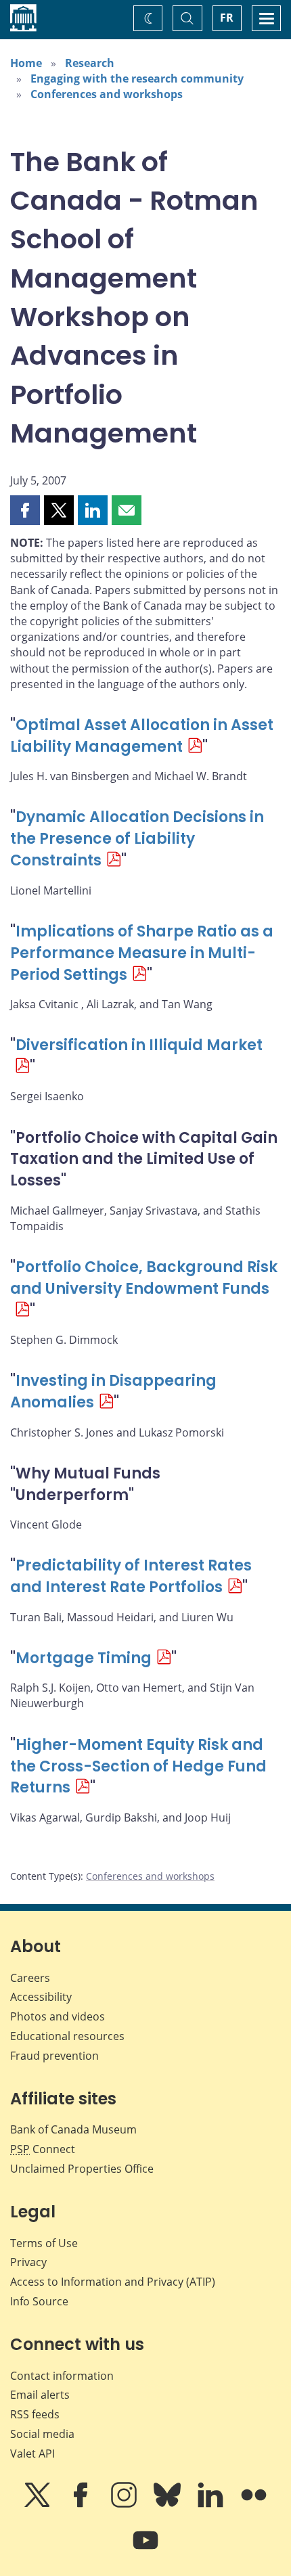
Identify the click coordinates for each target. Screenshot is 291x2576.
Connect (43, 2149)
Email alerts (40, 2395)
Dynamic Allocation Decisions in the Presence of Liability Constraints (137, 839)
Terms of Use (44, 2243)
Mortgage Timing (84, 1658)
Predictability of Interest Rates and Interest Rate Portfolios (131, 1576)
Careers (30, 1978)
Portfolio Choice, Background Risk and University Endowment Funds (144, 1278)
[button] (25, 510)
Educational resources (67, 2036)
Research (90, 63)
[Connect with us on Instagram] (125, 2504)
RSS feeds (35, 2414)
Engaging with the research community (137, 78)
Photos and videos (58, 2016)
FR (227, 18)
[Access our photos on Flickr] (254, 2504)
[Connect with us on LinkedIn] (212, 2504)
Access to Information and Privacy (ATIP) (113, 2282)
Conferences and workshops (107, 94)
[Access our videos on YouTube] (145, 2550)
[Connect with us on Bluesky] (169, 2504)
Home (26, 63)
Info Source (39, 2301)
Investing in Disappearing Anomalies (113, 1392)
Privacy (28, 2262)
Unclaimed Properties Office (82, 2169)
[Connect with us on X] (39, 2504)
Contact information (62, 2376)
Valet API (32, 2454)
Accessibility (41, 1997)
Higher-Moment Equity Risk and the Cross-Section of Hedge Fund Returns (138, 1766)
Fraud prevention (54, 2056)
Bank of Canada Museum (73, 2129)
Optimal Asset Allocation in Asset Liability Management (142, 736)
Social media (42, 2434)
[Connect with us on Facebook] (82, 2504)
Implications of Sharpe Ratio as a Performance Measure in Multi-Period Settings (142, 953)
